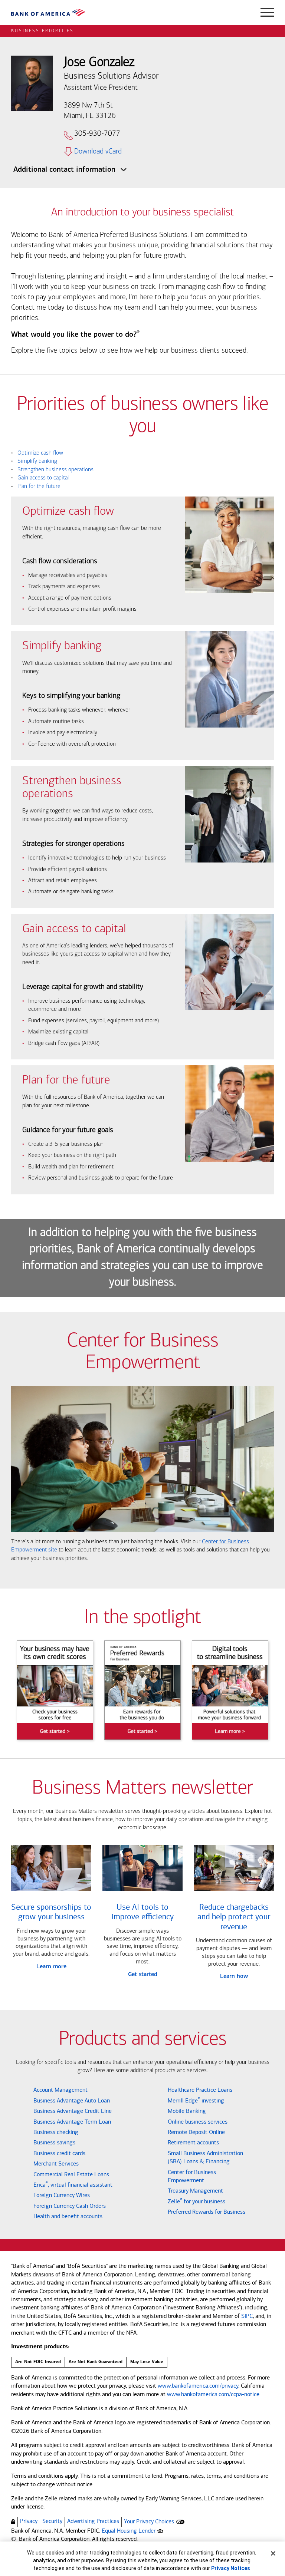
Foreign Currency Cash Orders (70, 2206)
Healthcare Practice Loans (200, 2090)
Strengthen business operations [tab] (52, 470)
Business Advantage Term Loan (72, 2122)
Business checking (56, 2132)
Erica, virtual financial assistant (73, 2185)
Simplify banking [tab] (34, 461)
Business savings (54, 2142)
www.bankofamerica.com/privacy (198, 2386)
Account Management (60, 2090)
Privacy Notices (231, 2568)
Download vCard (98, 152)
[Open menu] (267, 13)
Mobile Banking (187, 2111)
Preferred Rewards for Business (207, 2212)
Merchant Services (56, 2163)
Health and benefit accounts (68, 2216)
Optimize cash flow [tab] (37, 453)
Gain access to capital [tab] (40, 478)
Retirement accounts (193, 2142)
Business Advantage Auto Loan (72, 2100)
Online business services (198, 2122)
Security (52, 2521)
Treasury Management (195, 2191)
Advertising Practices (93, 2521)
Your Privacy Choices (149, 2521)
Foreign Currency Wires (62, 2195)
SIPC (247, 2316)
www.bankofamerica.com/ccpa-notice (213, 2394)
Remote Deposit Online (196, 2132)
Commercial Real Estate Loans (71, 2174)
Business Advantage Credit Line (73, 2111)
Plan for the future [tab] (36, 486)
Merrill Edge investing (196, 2100)
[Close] (273, 2553)
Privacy (29, 2521)
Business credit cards (59, 2153)
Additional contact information (65, 170)
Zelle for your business (196, 2201)
